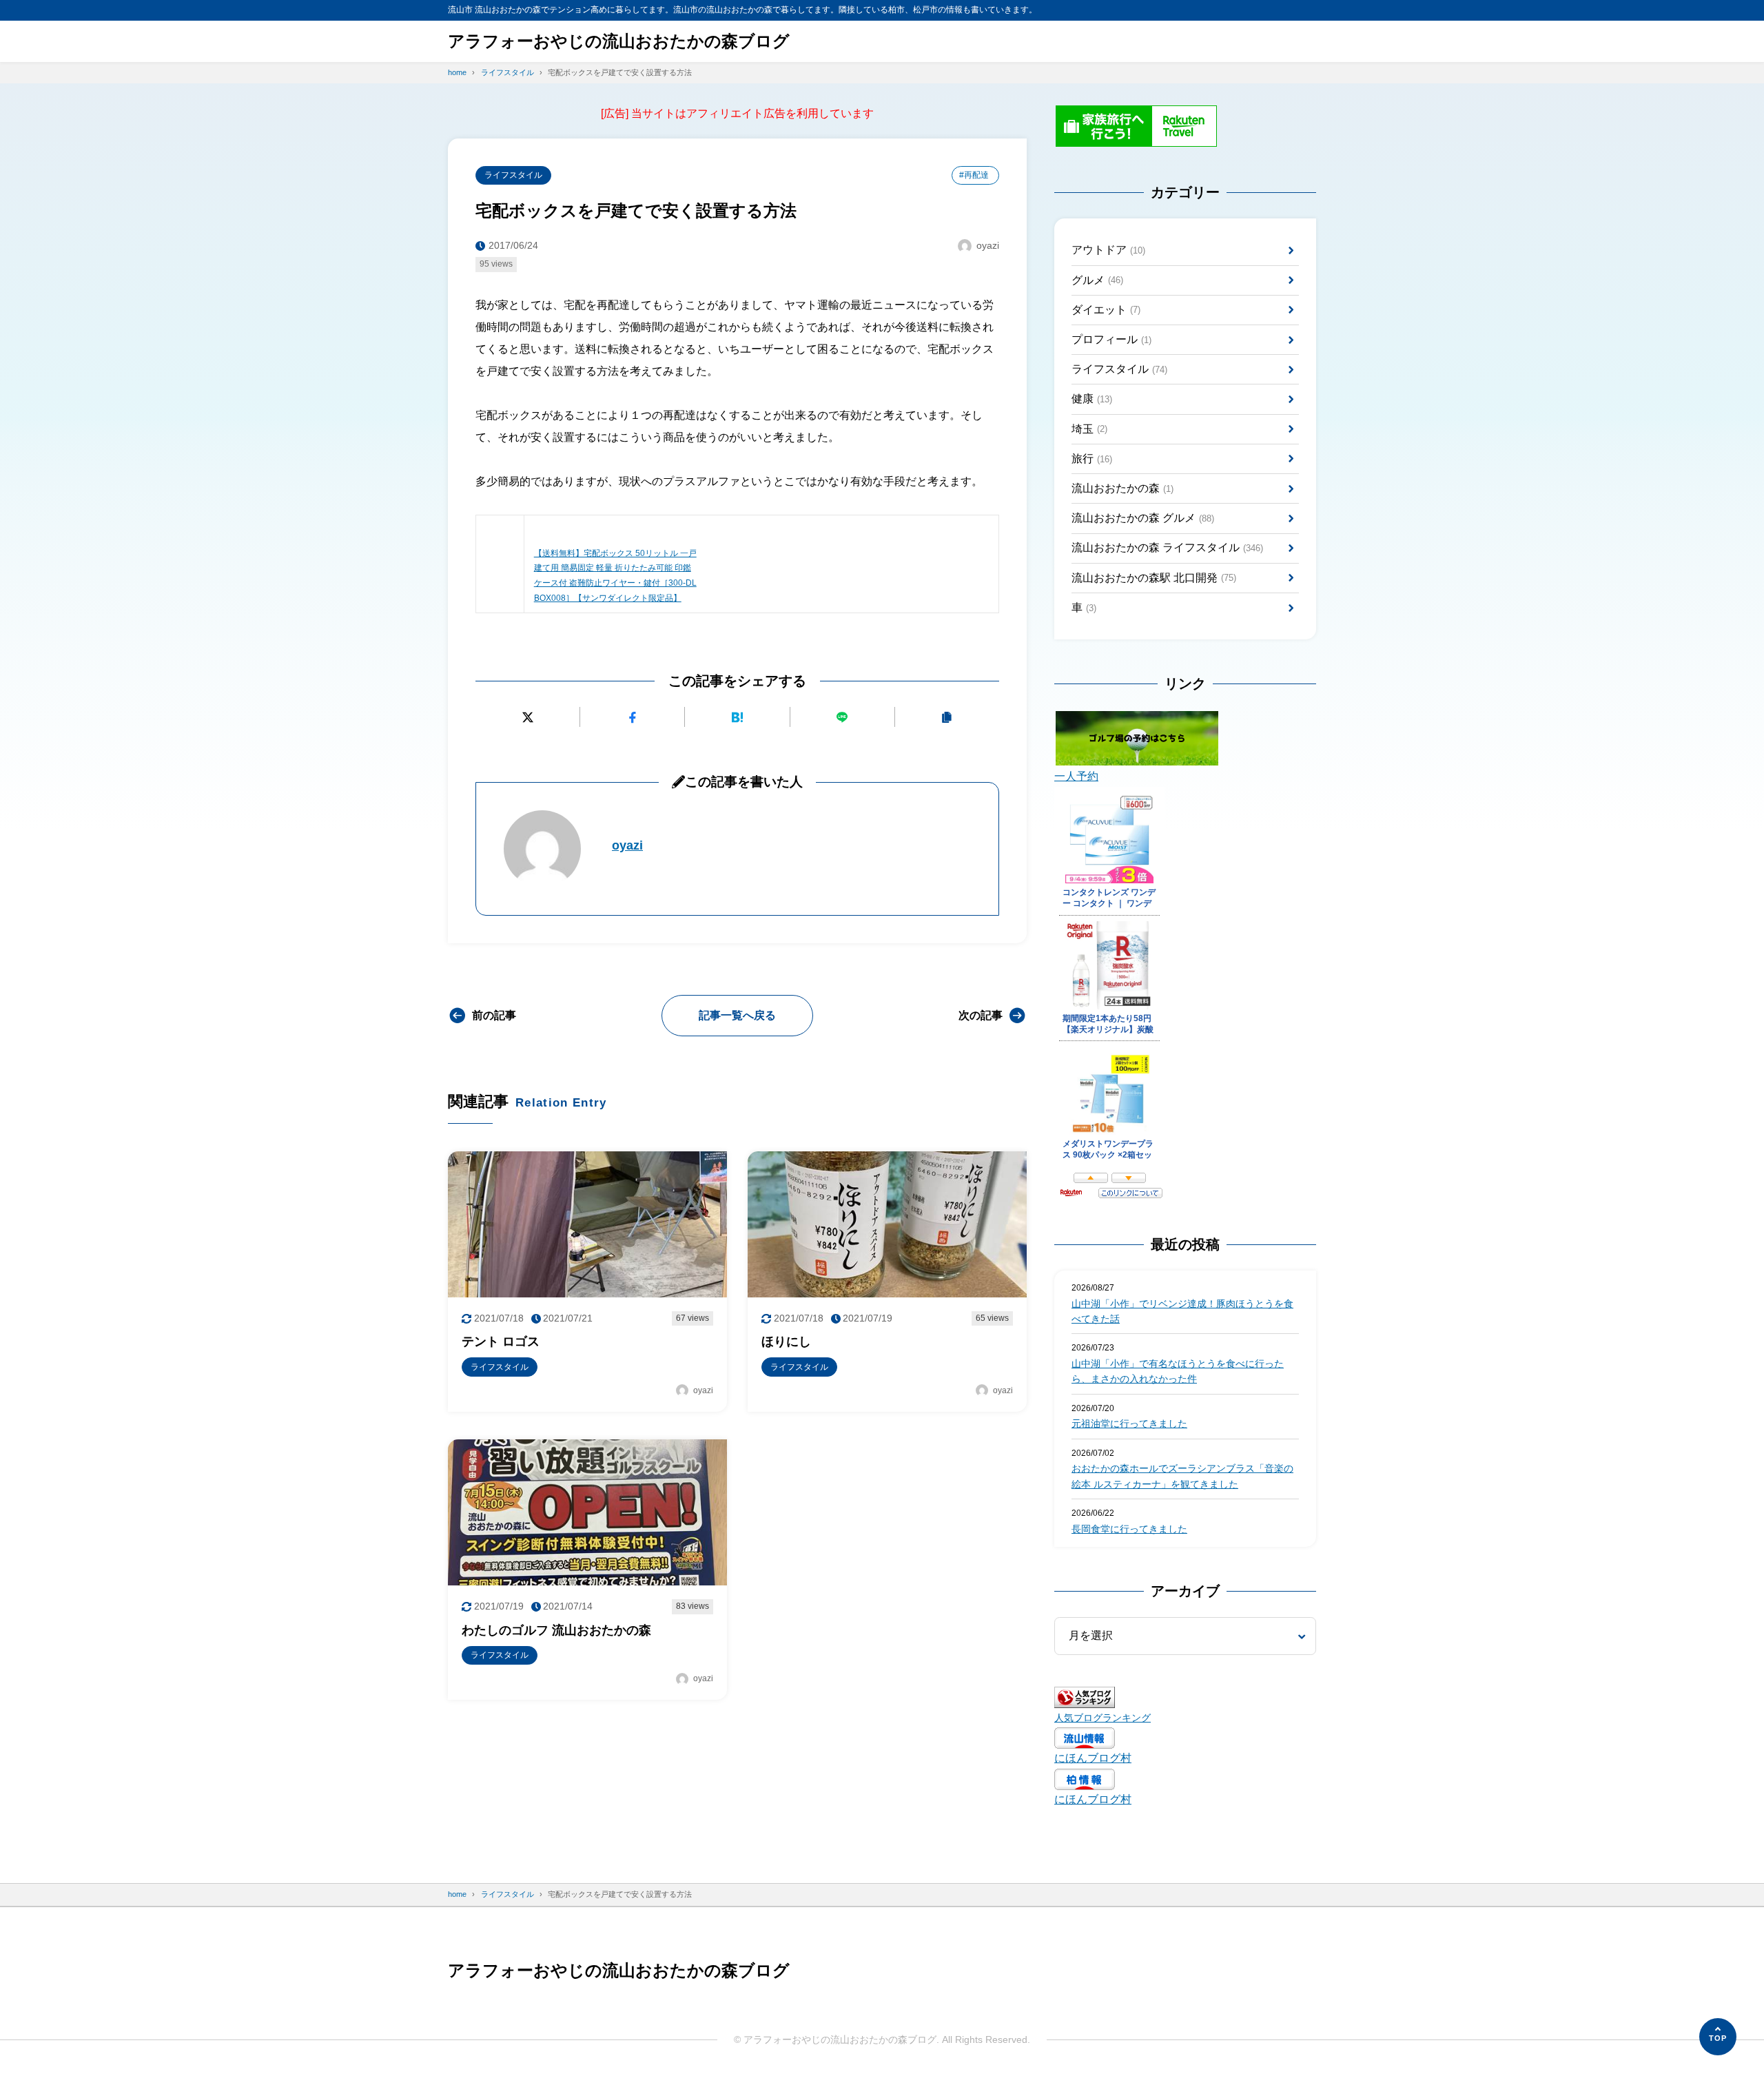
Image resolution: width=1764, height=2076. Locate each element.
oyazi (627, 845)
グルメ (1097, 280)
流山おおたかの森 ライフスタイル (1167, 547)
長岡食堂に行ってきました (1129, 1529)
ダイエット (1106, 310)
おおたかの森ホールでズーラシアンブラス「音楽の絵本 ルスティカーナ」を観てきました (1182, 1476)
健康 (1092, 399)
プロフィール (1111, 339)
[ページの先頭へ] (1718, 2037)
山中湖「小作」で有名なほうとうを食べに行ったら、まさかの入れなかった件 (1178, 1371)
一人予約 (1076, 776)
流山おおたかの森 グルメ (1143, 518)
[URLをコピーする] (947, 717)
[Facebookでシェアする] (632, 717)
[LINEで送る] (842, 717)
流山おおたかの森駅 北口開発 (1154, 578)
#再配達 (974, 175)
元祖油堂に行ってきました (1129, 1424)
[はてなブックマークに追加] (737, 717)
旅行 (1092, 459)
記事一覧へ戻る (737, 1015)
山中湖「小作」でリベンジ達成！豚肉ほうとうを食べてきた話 (1182, 1311)
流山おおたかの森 (1122, 488)
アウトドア (1108, 250)
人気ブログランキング (1102, 1718)
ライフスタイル (513, 175)
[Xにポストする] (527, 717)
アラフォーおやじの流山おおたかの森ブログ (619, 41)
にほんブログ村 (1093, 1758)
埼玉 (1089, 429)
